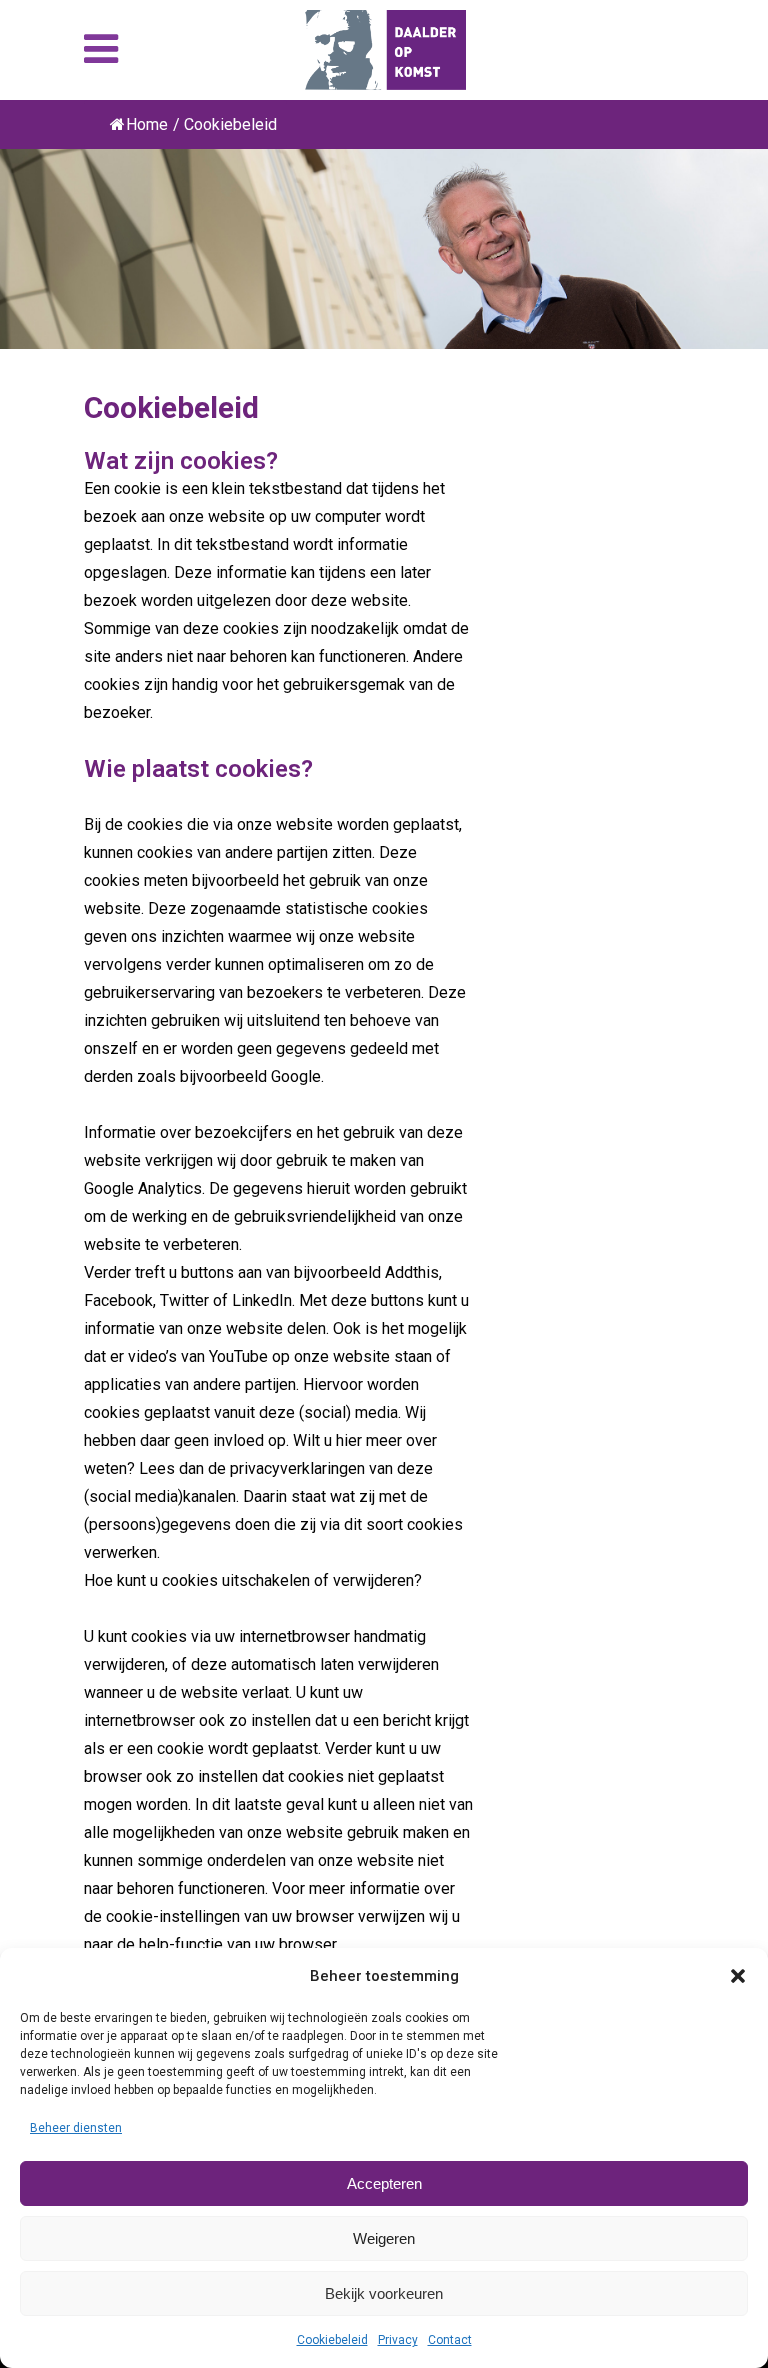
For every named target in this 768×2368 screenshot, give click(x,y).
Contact (450, 2340)
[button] (738, 1976)
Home (147, 124)
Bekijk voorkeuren (384, 2293)
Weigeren (384, 2238)
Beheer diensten (76, 2128)
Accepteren (384, 2183)
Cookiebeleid (332, 2340)
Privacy (398, 2340)
